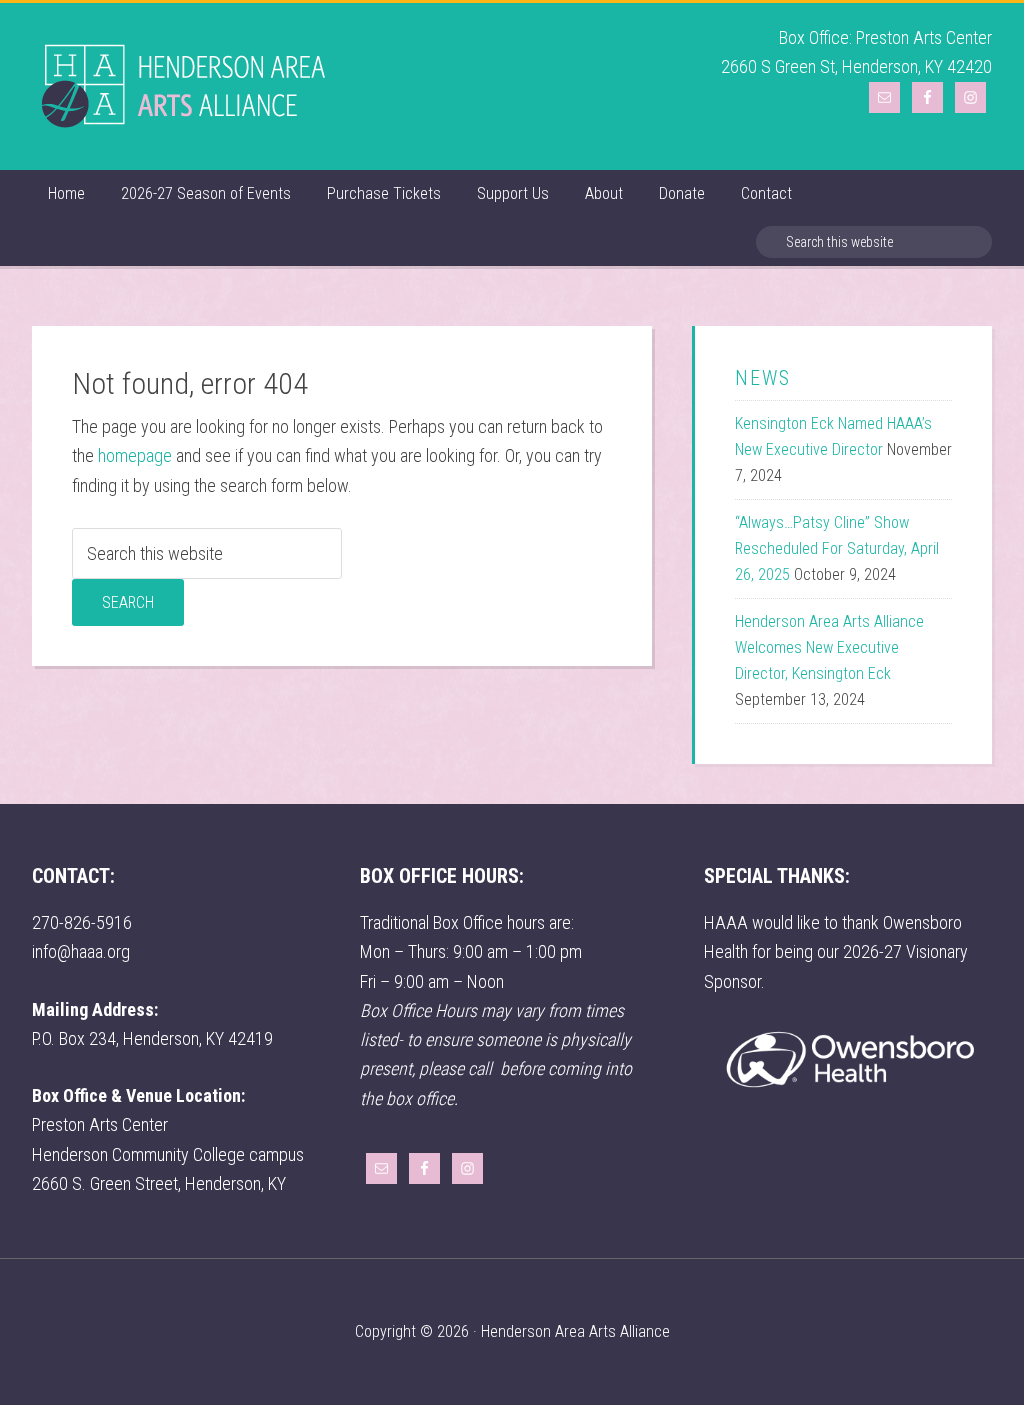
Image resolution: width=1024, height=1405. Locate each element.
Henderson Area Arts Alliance (182, 86)
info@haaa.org (81, 951)
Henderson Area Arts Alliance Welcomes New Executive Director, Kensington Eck (829, 647)
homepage (135, 455)
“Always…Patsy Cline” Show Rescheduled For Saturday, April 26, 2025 (837, 548)
